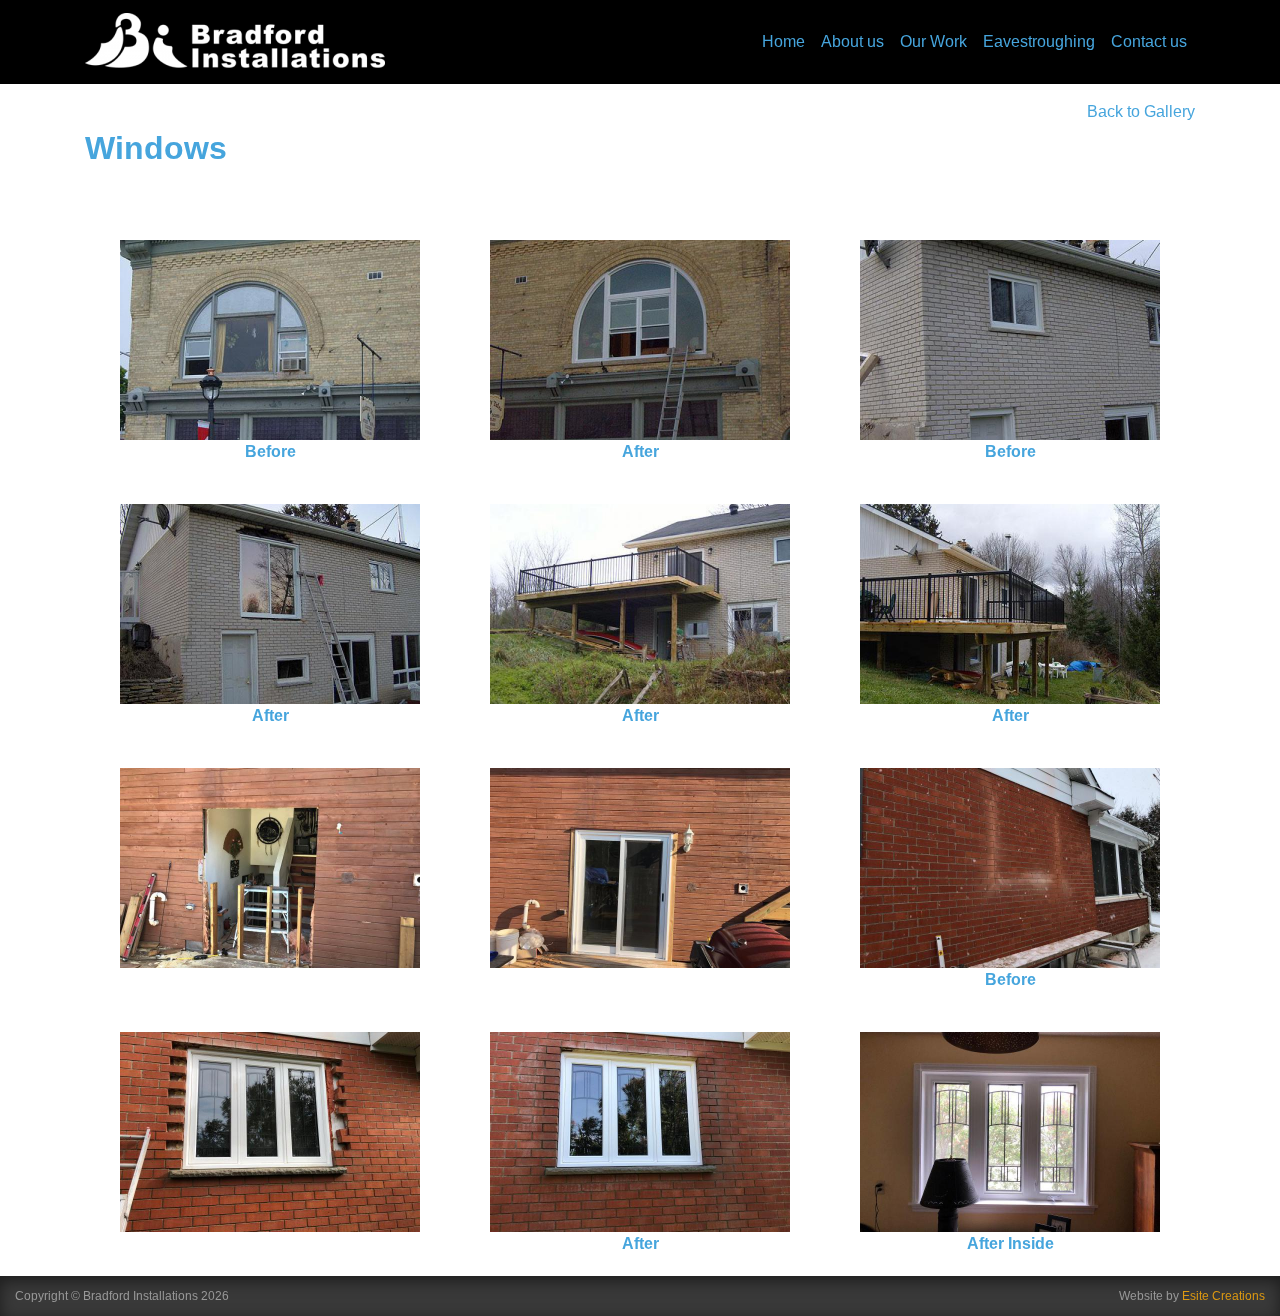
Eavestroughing (1039, 41)
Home (783, 41)
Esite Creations (1223, 1296)
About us (852, 41)
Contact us (1149, 41)
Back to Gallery (1141, 111)
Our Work (933, 41)
